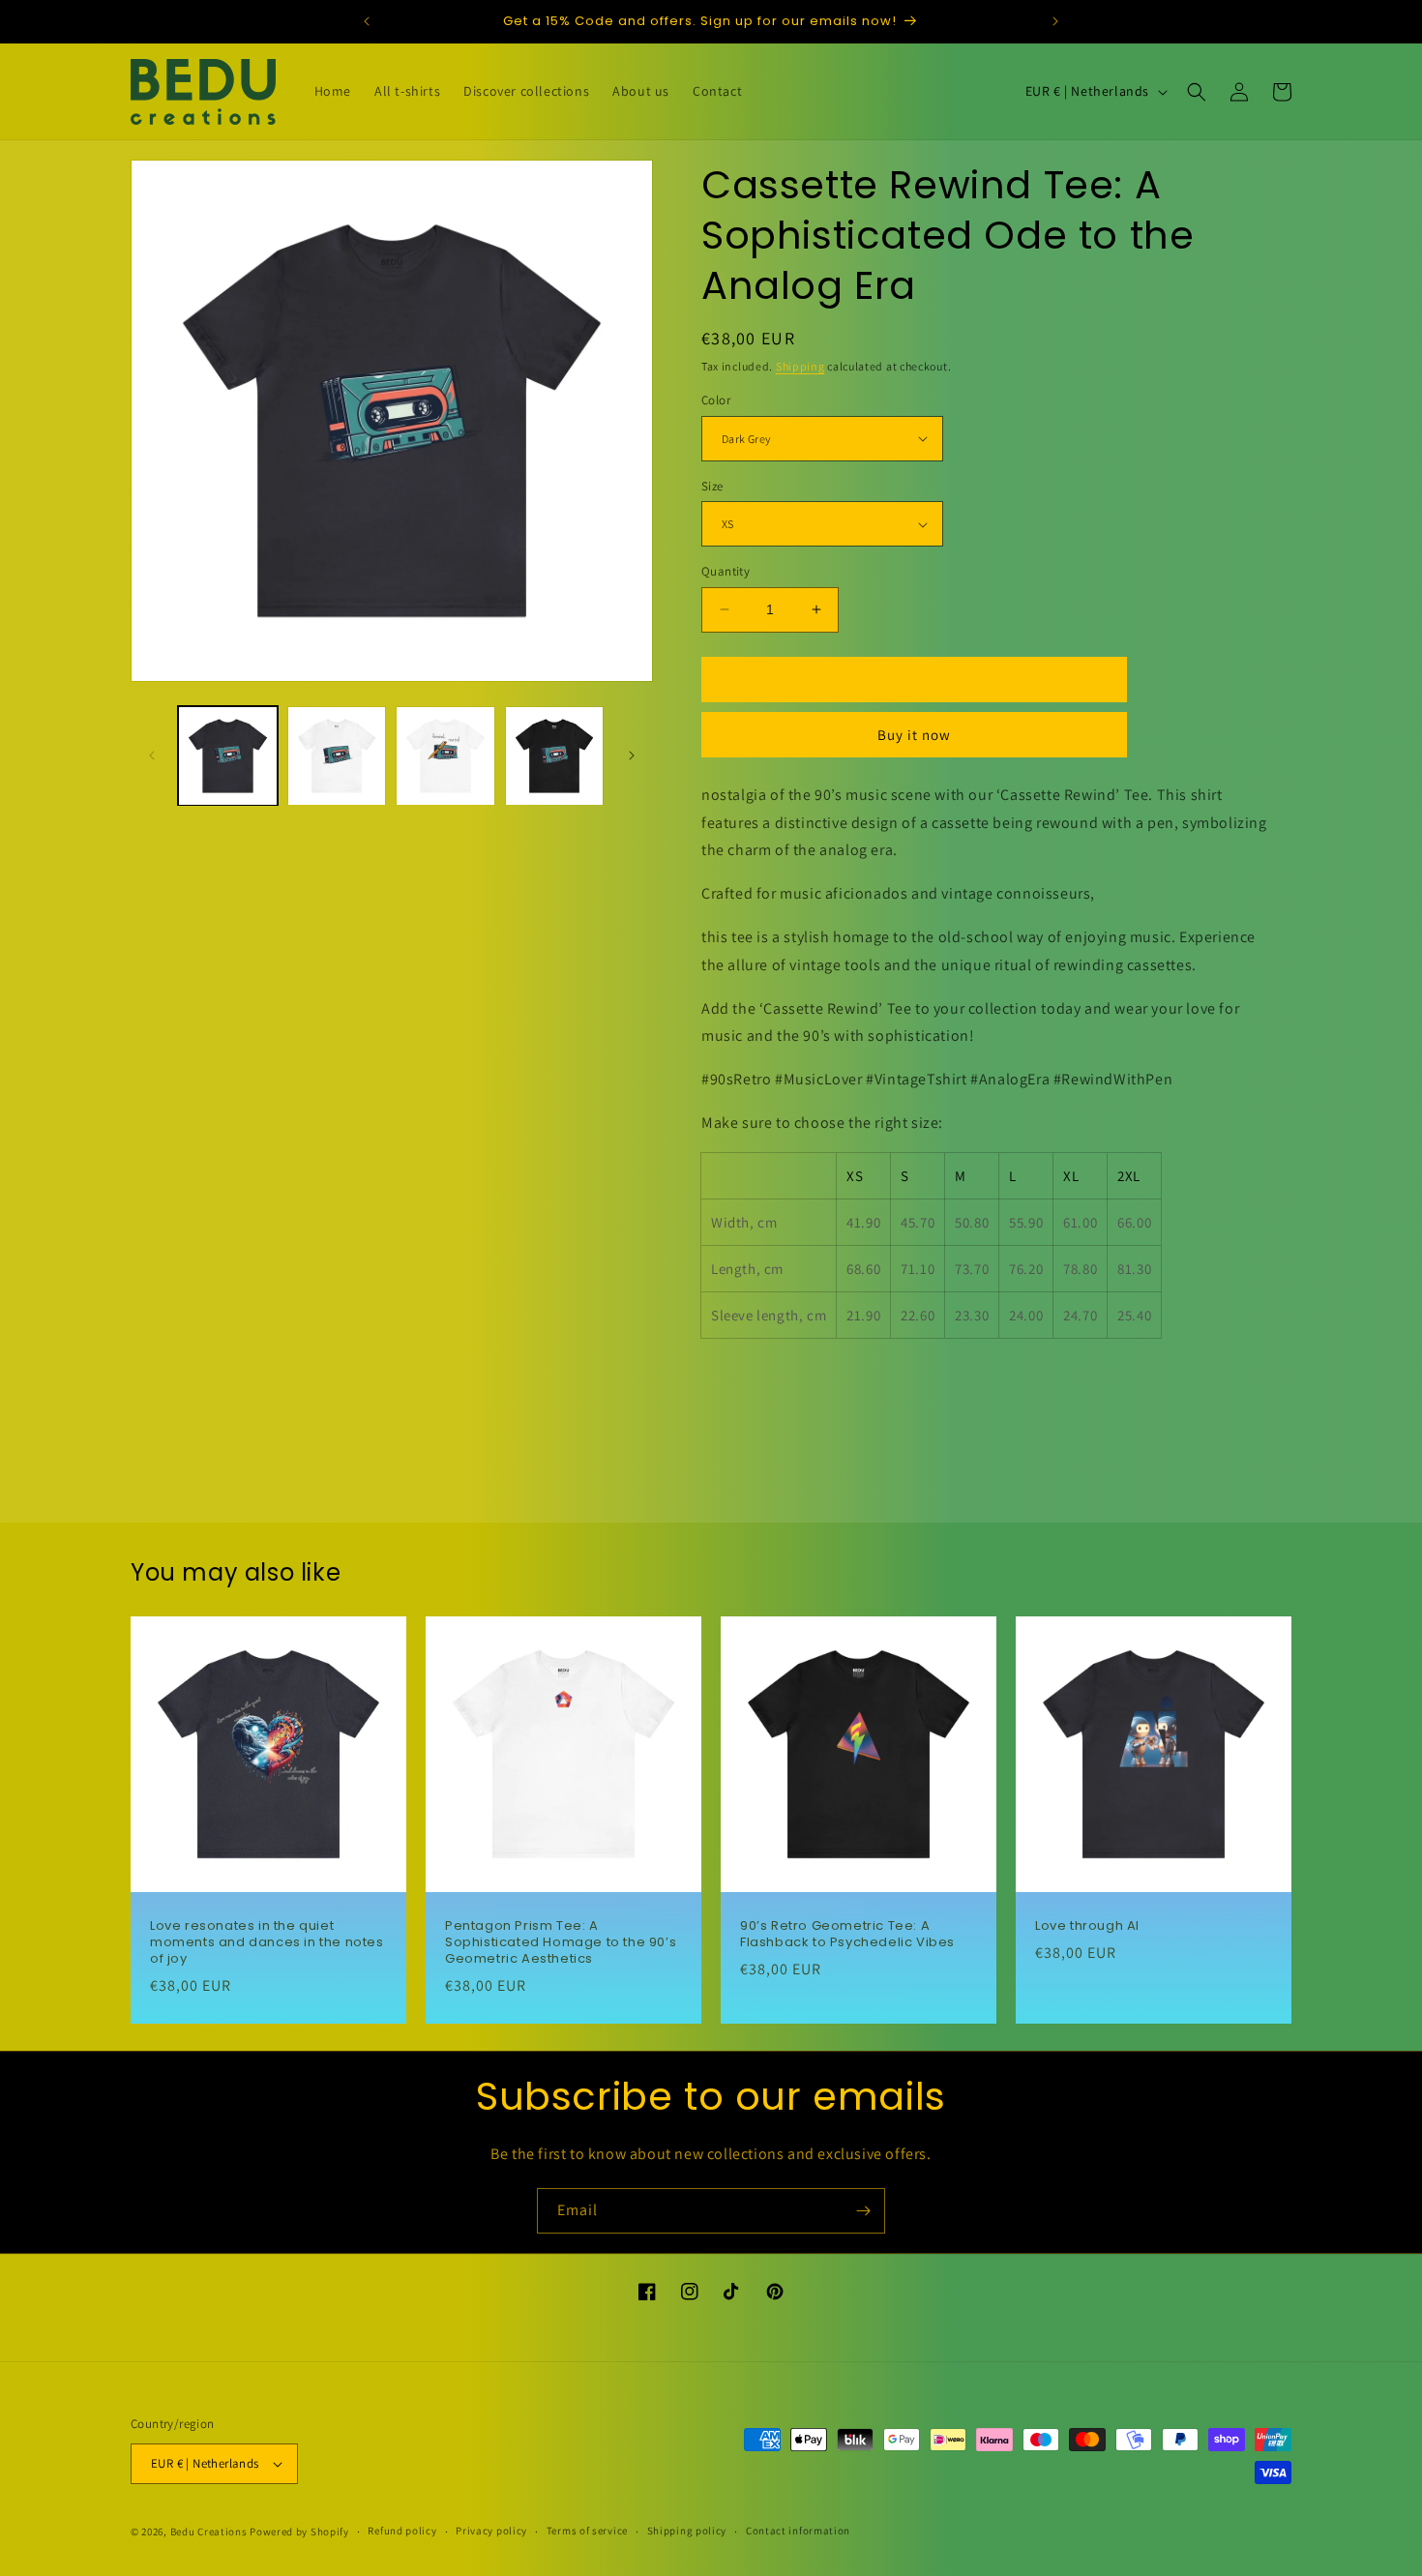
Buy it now (914, 735)
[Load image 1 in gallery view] (228, 756)
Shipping (800, 366)
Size (712, 486)
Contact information (798, 2531)
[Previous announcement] (367, 21)
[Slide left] (152, 755)
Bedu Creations (209, 2532)
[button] (1197, 92)
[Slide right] (632, 755)
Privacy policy (491, 2531)
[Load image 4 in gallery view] (555, 756)
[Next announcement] (1055, 21)
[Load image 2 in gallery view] (337, 756)
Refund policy (402, 2531)
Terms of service (587, 2531)
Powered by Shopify (299, 2532)
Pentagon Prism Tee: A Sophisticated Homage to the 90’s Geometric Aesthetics (561, 1943)
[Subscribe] (863, 2211)
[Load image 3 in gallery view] (445, 756)
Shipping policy (687, 2531)
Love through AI (1087, 1926)
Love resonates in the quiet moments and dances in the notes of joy (267, 1943)
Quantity (726, 571)
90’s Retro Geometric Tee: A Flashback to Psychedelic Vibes (847, 1935)
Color (716, 400)
